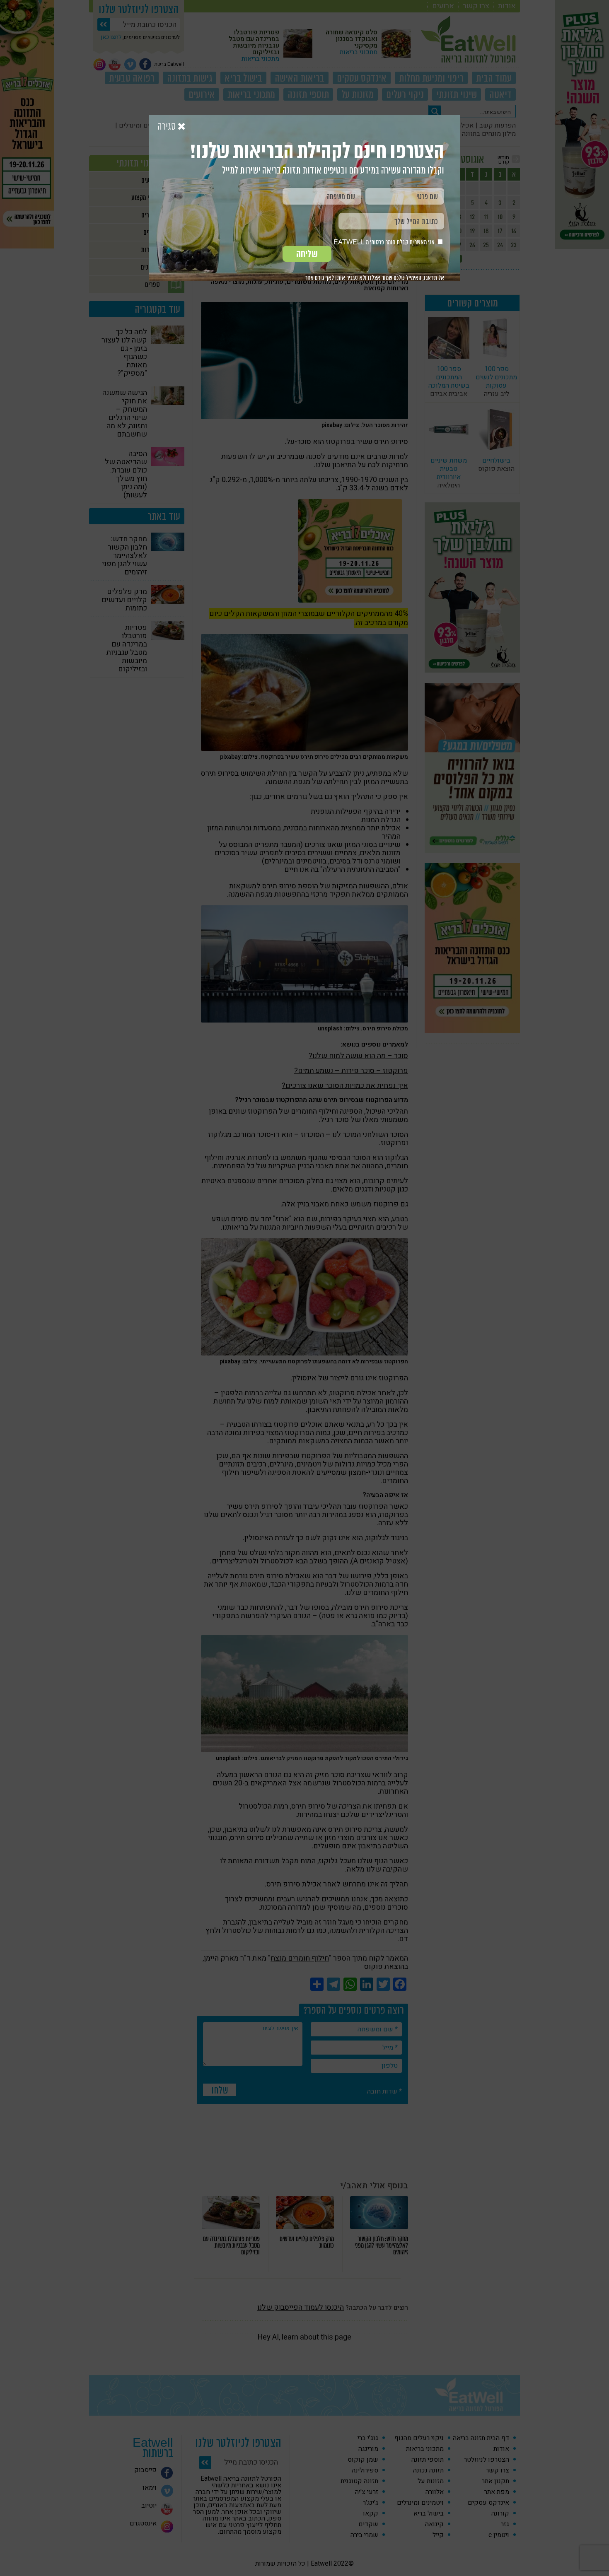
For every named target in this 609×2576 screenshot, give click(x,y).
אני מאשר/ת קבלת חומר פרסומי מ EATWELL (385, 242)
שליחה (307, 254)
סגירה (168, 127)
